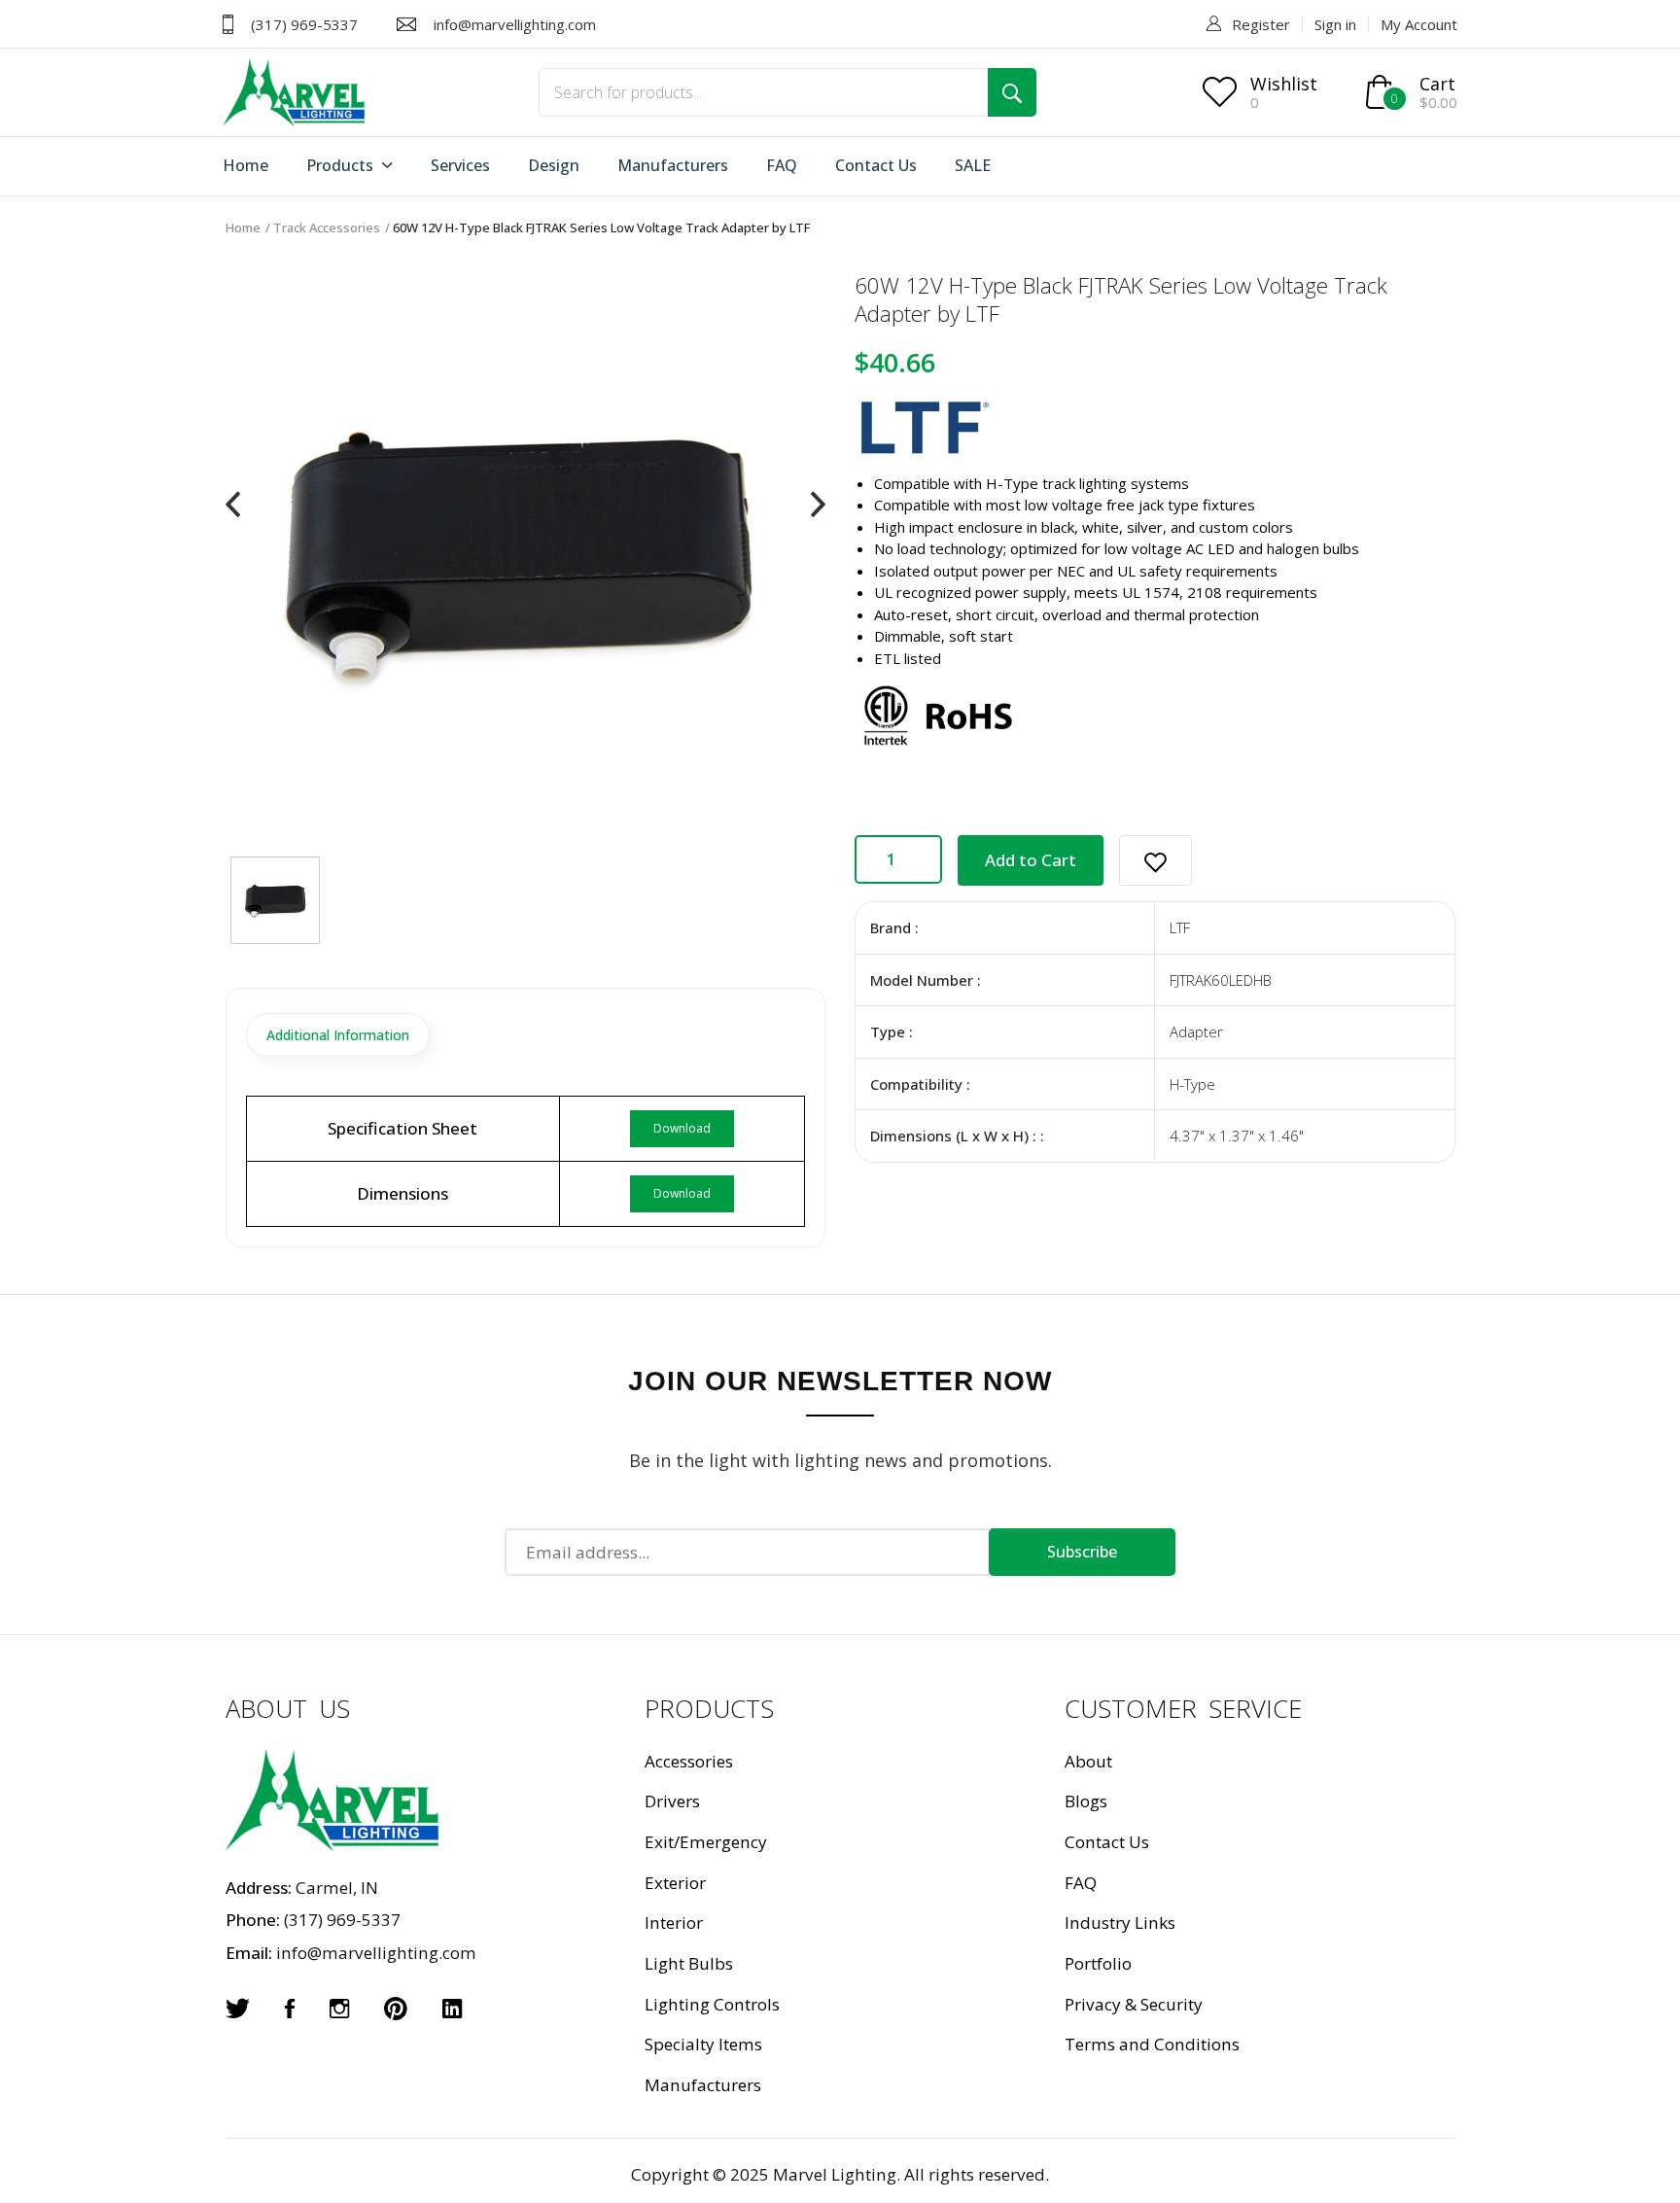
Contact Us (876, 165)
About (1088, 1761)
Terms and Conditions (1152, 2044)
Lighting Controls (712, 2004)
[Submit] (1012, 92)
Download (682, 1128)
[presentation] (233, 505)
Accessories (689, 1761)
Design (554, 165)
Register (1261, 24)
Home (245, 165)
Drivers (672, 1801)
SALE (973, 165)
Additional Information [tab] (338, 1035)
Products (342, 165)
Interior (674, 1923)
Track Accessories (327, 227)
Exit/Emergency (706, 1842)
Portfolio (1098, 1963)
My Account (1419, 24)
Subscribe (1082, 1552)
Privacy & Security (1134, 2004)
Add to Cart (1031, 860)
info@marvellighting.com (515, 24)
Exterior (675, 1883)
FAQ (782, 165)
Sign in (1335, 24)
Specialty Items (703, 2044)
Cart (1437, 84)
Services (460, 165)
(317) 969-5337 (304, 24)
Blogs (1086, 1801)
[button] (1155, 860)
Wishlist (1284, 84)
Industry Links (1120, 1923)
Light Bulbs (689, 1963)
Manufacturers (673, 165)
